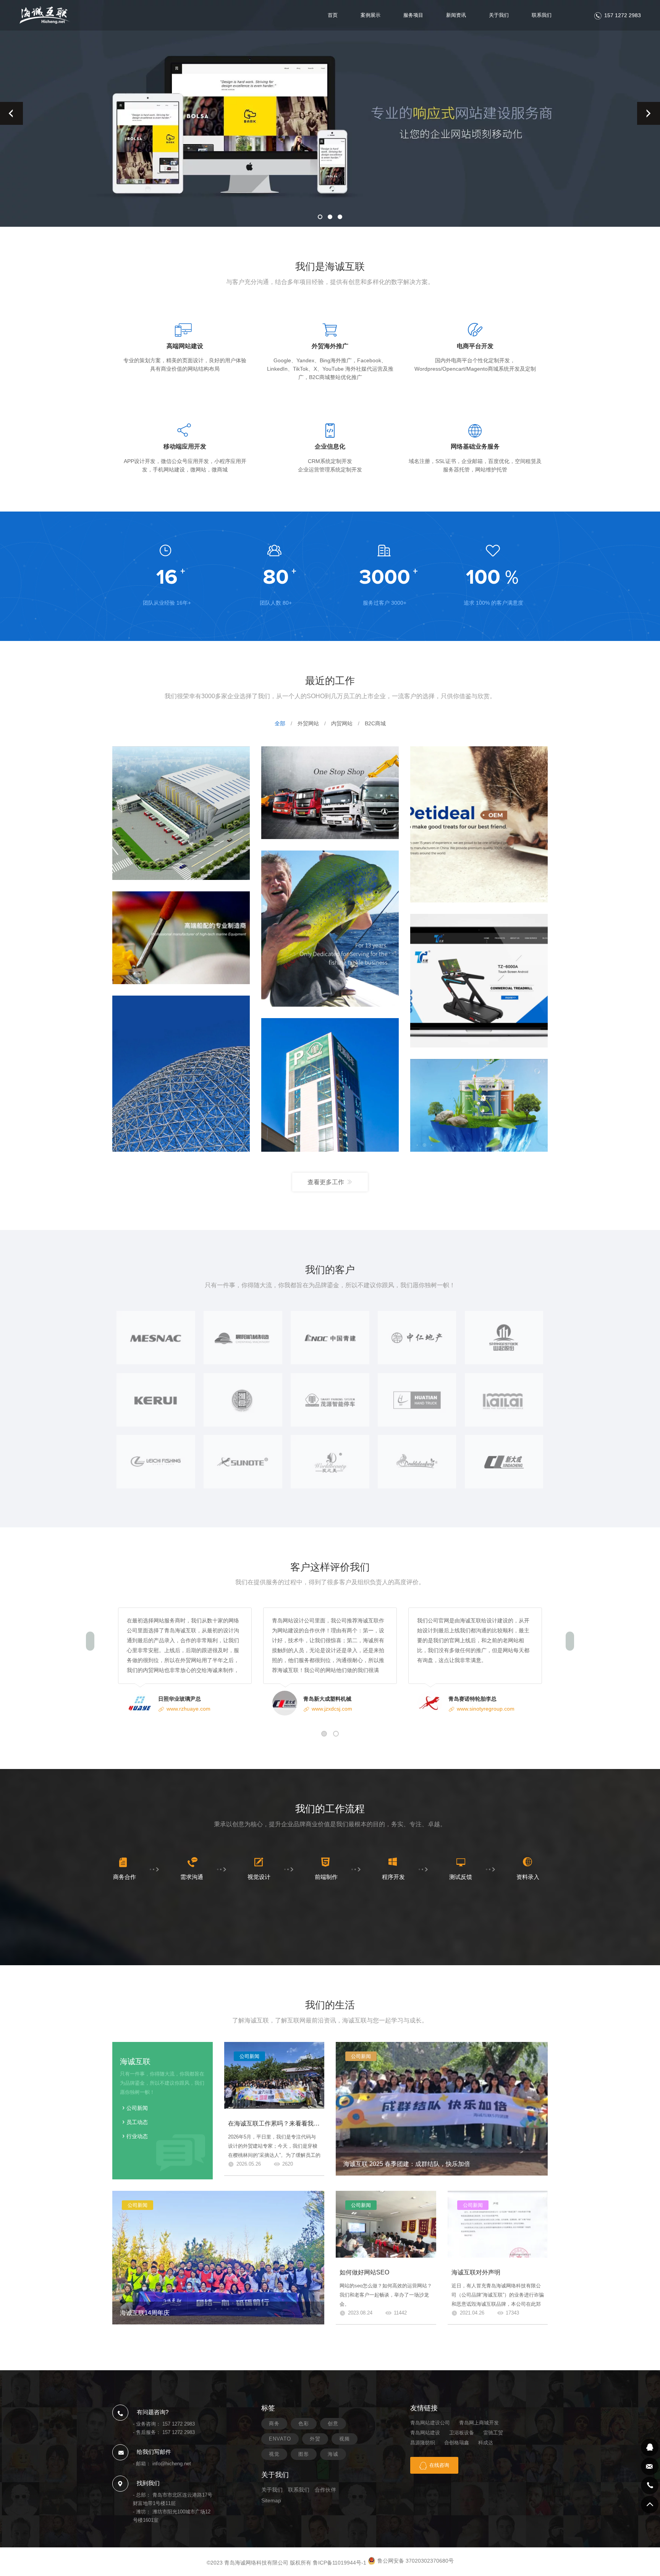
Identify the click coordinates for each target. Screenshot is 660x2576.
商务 (274, 2423)
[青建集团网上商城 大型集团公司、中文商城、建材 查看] (181, 1073)
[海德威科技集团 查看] (181, 937)
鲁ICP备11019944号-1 (340, 2563)
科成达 (486, 2443)
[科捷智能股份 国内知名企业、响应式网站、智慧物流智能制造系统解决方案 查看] (181, 813)
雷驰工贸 (493, 2433)
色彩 (304, 2423)
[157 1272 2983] (650, 2486)
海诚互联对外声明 (476, 2272)
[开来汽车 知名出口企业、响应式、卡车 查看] (330, 792)
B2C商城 (375, 723)
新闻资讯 (456, 15)
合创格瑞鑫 (457, 2443)
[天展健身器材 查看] (479, 980)
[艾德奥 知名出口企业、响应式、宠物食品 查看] (479, 824)
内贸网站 (342, 723)
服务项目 (413, 15)
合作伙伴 (325, 2490)
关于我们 (499, 15)
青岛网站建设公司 (430, 2423)
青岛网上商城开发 (479, 2423)
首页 (333, 15)
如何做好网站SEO (364, 2272)
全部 (280, 723)
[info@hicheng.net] (650, 2466)
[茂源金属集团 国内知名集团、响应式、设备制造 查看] (330, 1085)
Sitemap (271, 2500)
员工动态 (137, 2122)
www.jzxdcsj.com (332, 1709)
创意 (333, 2423)
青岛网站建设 (425, 2433)
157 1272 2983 (623, 15)
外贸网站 (308, 723)
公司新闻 (137, 2108)
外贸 (315, 2439)
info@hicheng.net (172, 2464)
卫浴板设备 (462, 2433)
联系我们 (542, 15)
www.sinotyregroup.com (486, 1709)
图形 (304, 2454)
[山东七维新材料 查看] (479, 1105)
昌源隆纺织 (423, 2443)
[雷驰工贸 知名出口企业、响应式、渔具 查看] (330, 928)
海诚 (333, 2454)
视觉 (274, 2454)
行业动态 (137, 2136)
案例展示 (370, 15)
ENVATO (280, 2439)
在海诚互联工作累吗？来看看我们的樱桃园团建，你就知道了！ (314, 2123)
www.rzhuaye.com (188, 1709)
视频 (345, 2439)
